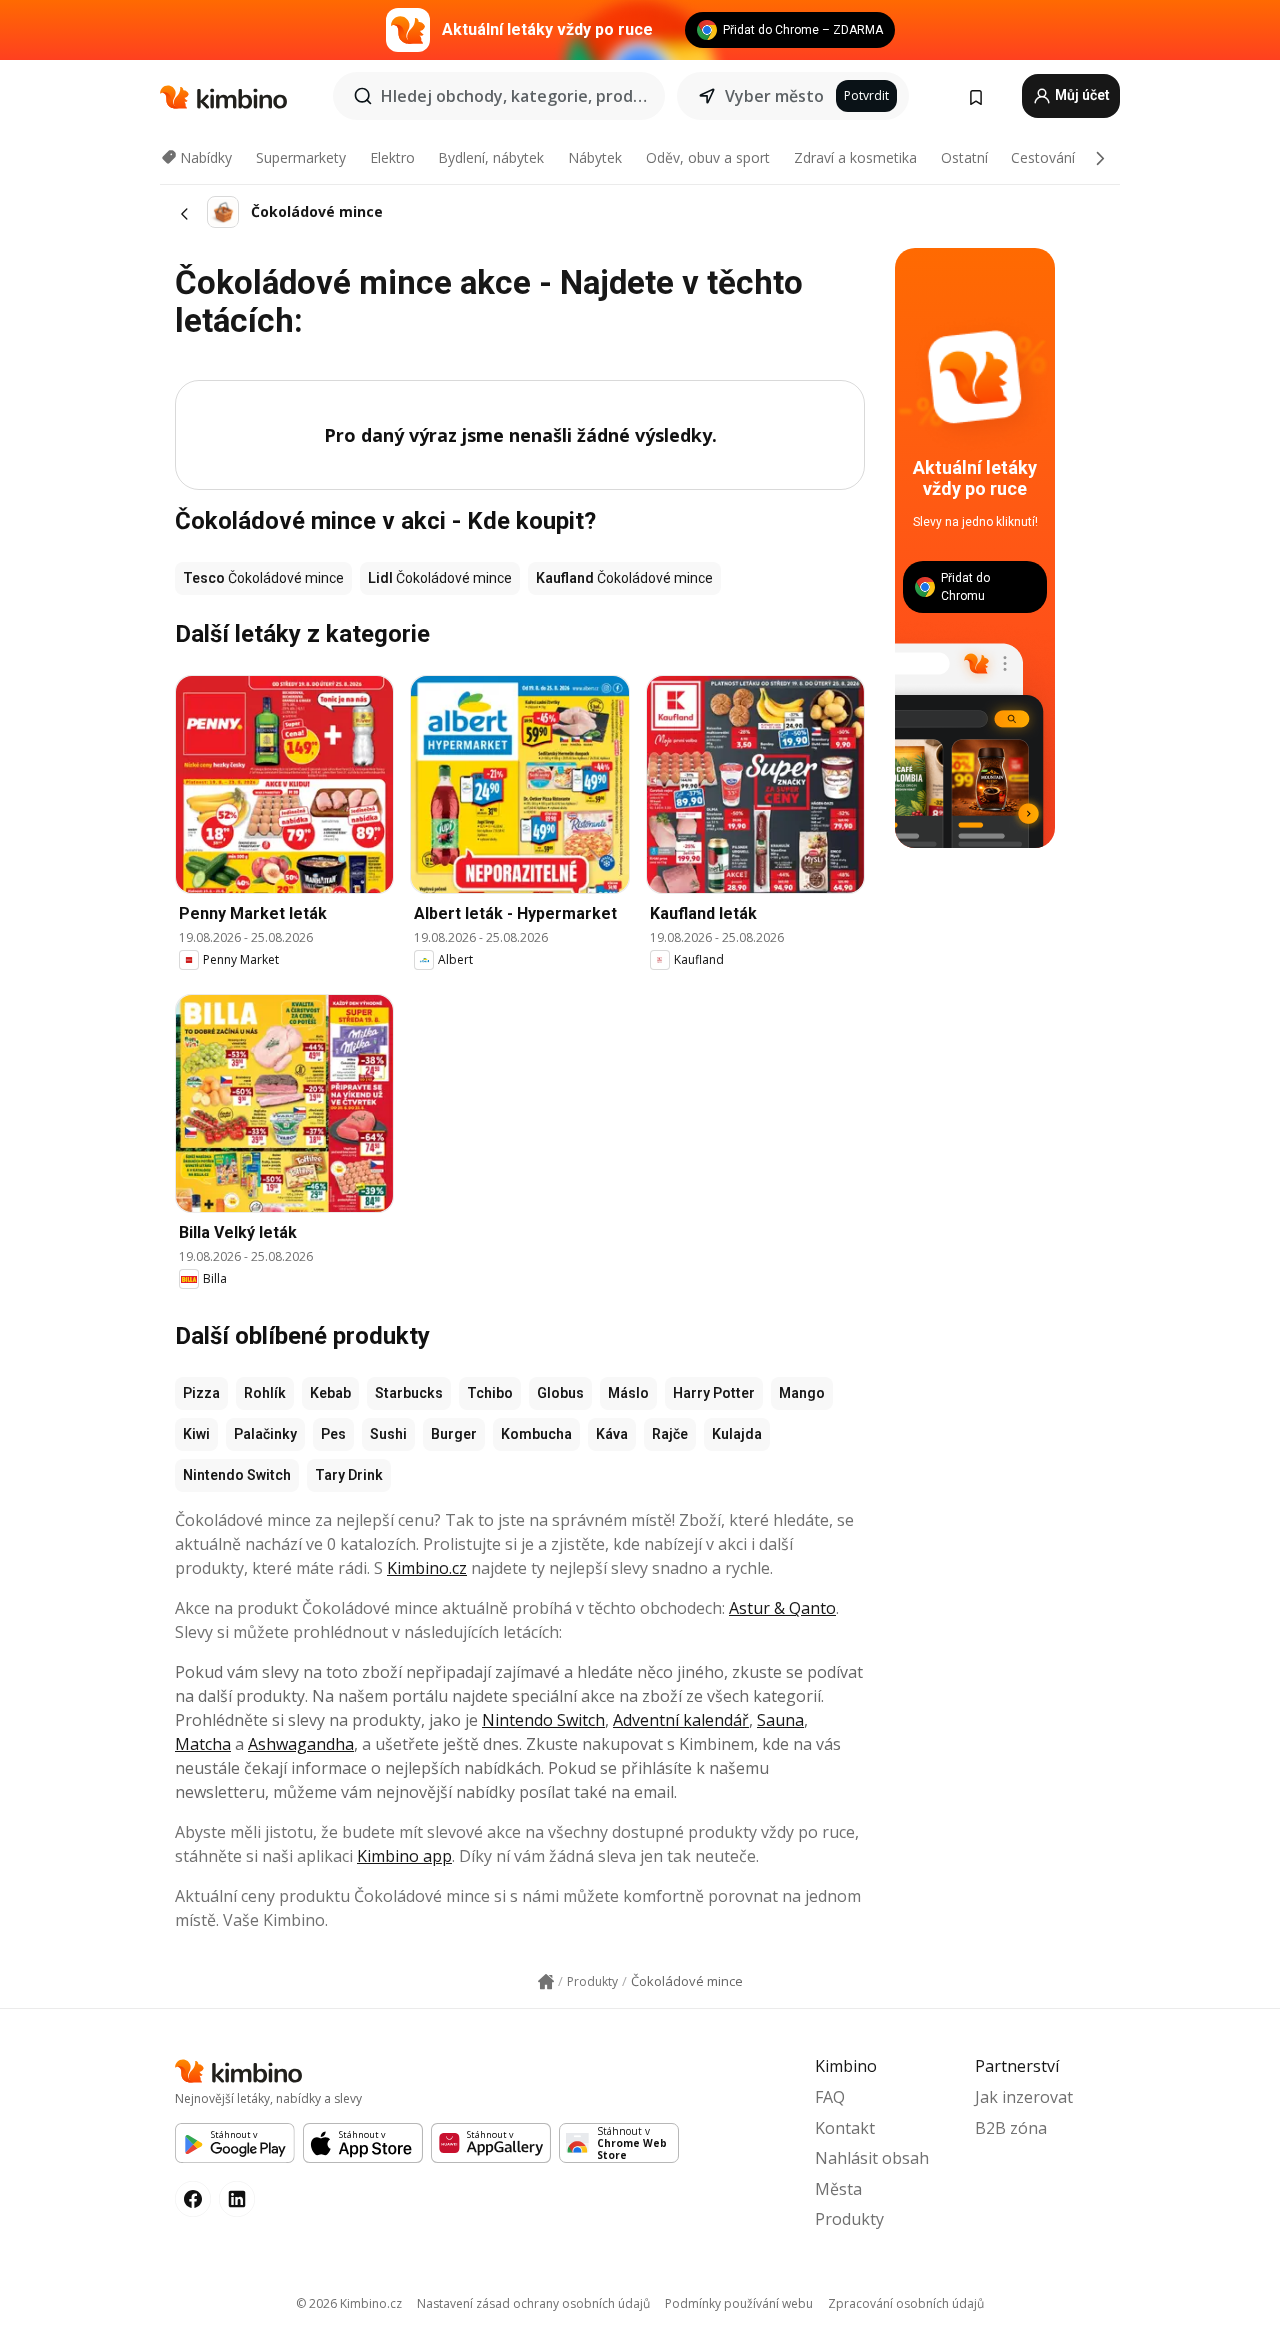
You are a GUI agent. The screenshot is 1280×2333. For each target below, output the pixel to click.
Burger (454, 1434)
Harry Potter (714, 1393)
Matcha (203, 1744)
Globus (560, 1393)
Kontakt (845, 2128)
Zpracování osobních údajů (906, 2303)
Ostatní (964, 157)
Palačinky (265, 1434)
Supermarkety (301, 157)
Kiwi (196, 1434)
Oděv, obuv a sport (708, 157)
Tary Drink (349, 1475)
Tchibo (490, 1393)
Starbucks (409, 1393)
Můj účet (1081, 95)
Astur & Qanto (782, 1608)
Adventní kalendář (681, 1720)
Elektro (392, 157)
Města (838, 2189)
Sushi (388, 1434)
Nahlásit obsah (872, 2158)
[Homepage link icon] (546, 1982)
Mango (802, 1393)
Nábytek (595, 157)
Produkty (849, 2219)
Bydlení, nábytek (491, 157)
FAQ (830, 2097)
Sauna (780, 1720)
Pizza (201, 1393)
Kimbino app (404, 1856)
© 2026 (349, 2303)
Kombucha (536, 1434)
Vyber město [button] (774, 96)
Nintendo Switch (237, 1475)
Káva (612, 1434)
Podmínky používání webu (739, 2303)
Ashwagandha (301, 1744)
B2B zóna (1011, 2128)
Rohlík (265, 1393)
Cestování (1043, 157)
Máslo (628, 1393)
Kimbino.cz (427, 1568)
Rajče (670, 1434)
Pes (333, 1434)
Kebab (330, 1393)
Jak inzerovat (1024, 2097)
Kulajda (737, 1434)
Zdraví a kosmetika (855, 157)
